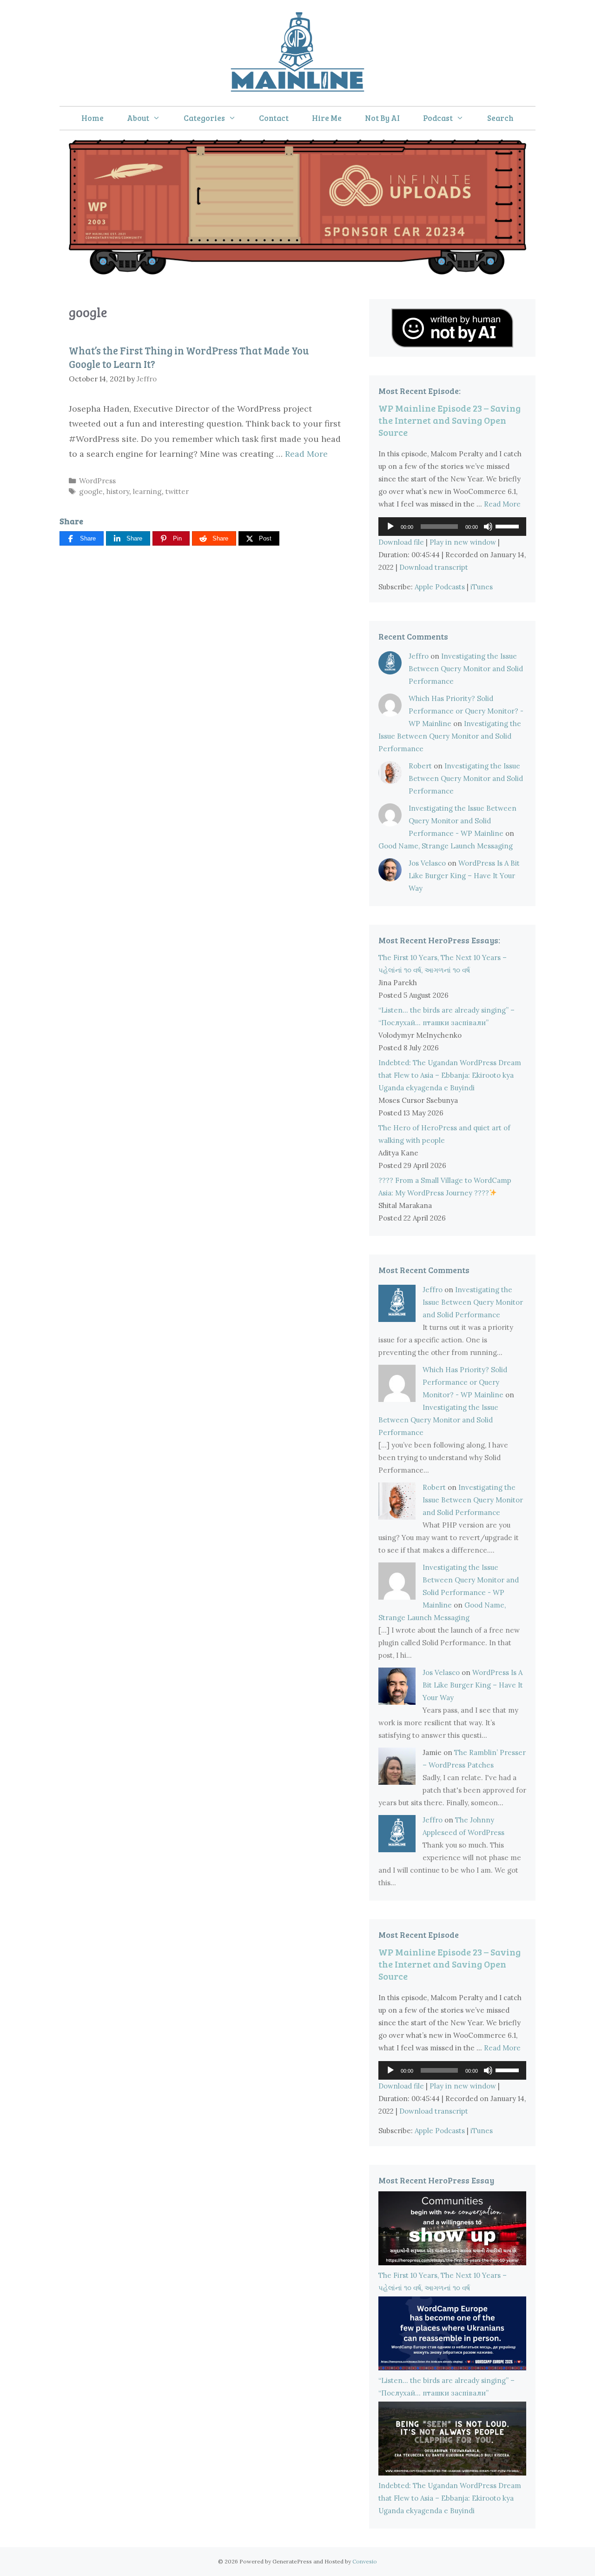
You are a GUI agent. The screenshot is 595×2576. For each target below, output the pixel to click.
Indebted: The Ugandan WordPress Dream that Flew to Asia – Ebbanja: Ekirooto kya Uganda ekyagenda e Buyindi (450, 1075)
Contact (274, 118)
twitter (177, 491)
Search (500, 118)
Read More (306, 454)
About (138, 118)
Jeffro (419, 656)
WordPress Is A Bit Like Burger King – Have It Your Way (464, 876)
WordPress (97, 481)
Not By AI (382, 118)
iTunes (482, 587)
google (91, 491)
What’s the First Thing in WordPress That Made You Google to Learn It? (189, 357)
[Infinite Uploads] (297, 271)
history (118, 491)
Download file (401, 542)
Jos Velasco (427, 863)
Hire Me (327, 118)
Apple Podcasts (440, 587)
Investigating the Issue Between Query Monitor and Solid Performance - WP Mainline (463, 821)
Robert (420, 766)
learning (147, 491)
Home (93, 118)
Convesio (365, 2561)
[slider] (509, 526)
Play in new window (463, 542)
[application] (452, 527)
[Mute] (488, 527)
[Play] (390, 527)
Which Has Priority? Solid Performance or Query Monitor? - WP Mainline (466, 711)
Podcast (438, 118)
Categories (204, 118)
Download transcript (434, 567)
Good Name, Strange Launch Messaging (446, 846)
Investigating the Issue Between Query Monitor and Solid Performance (466, 669)
